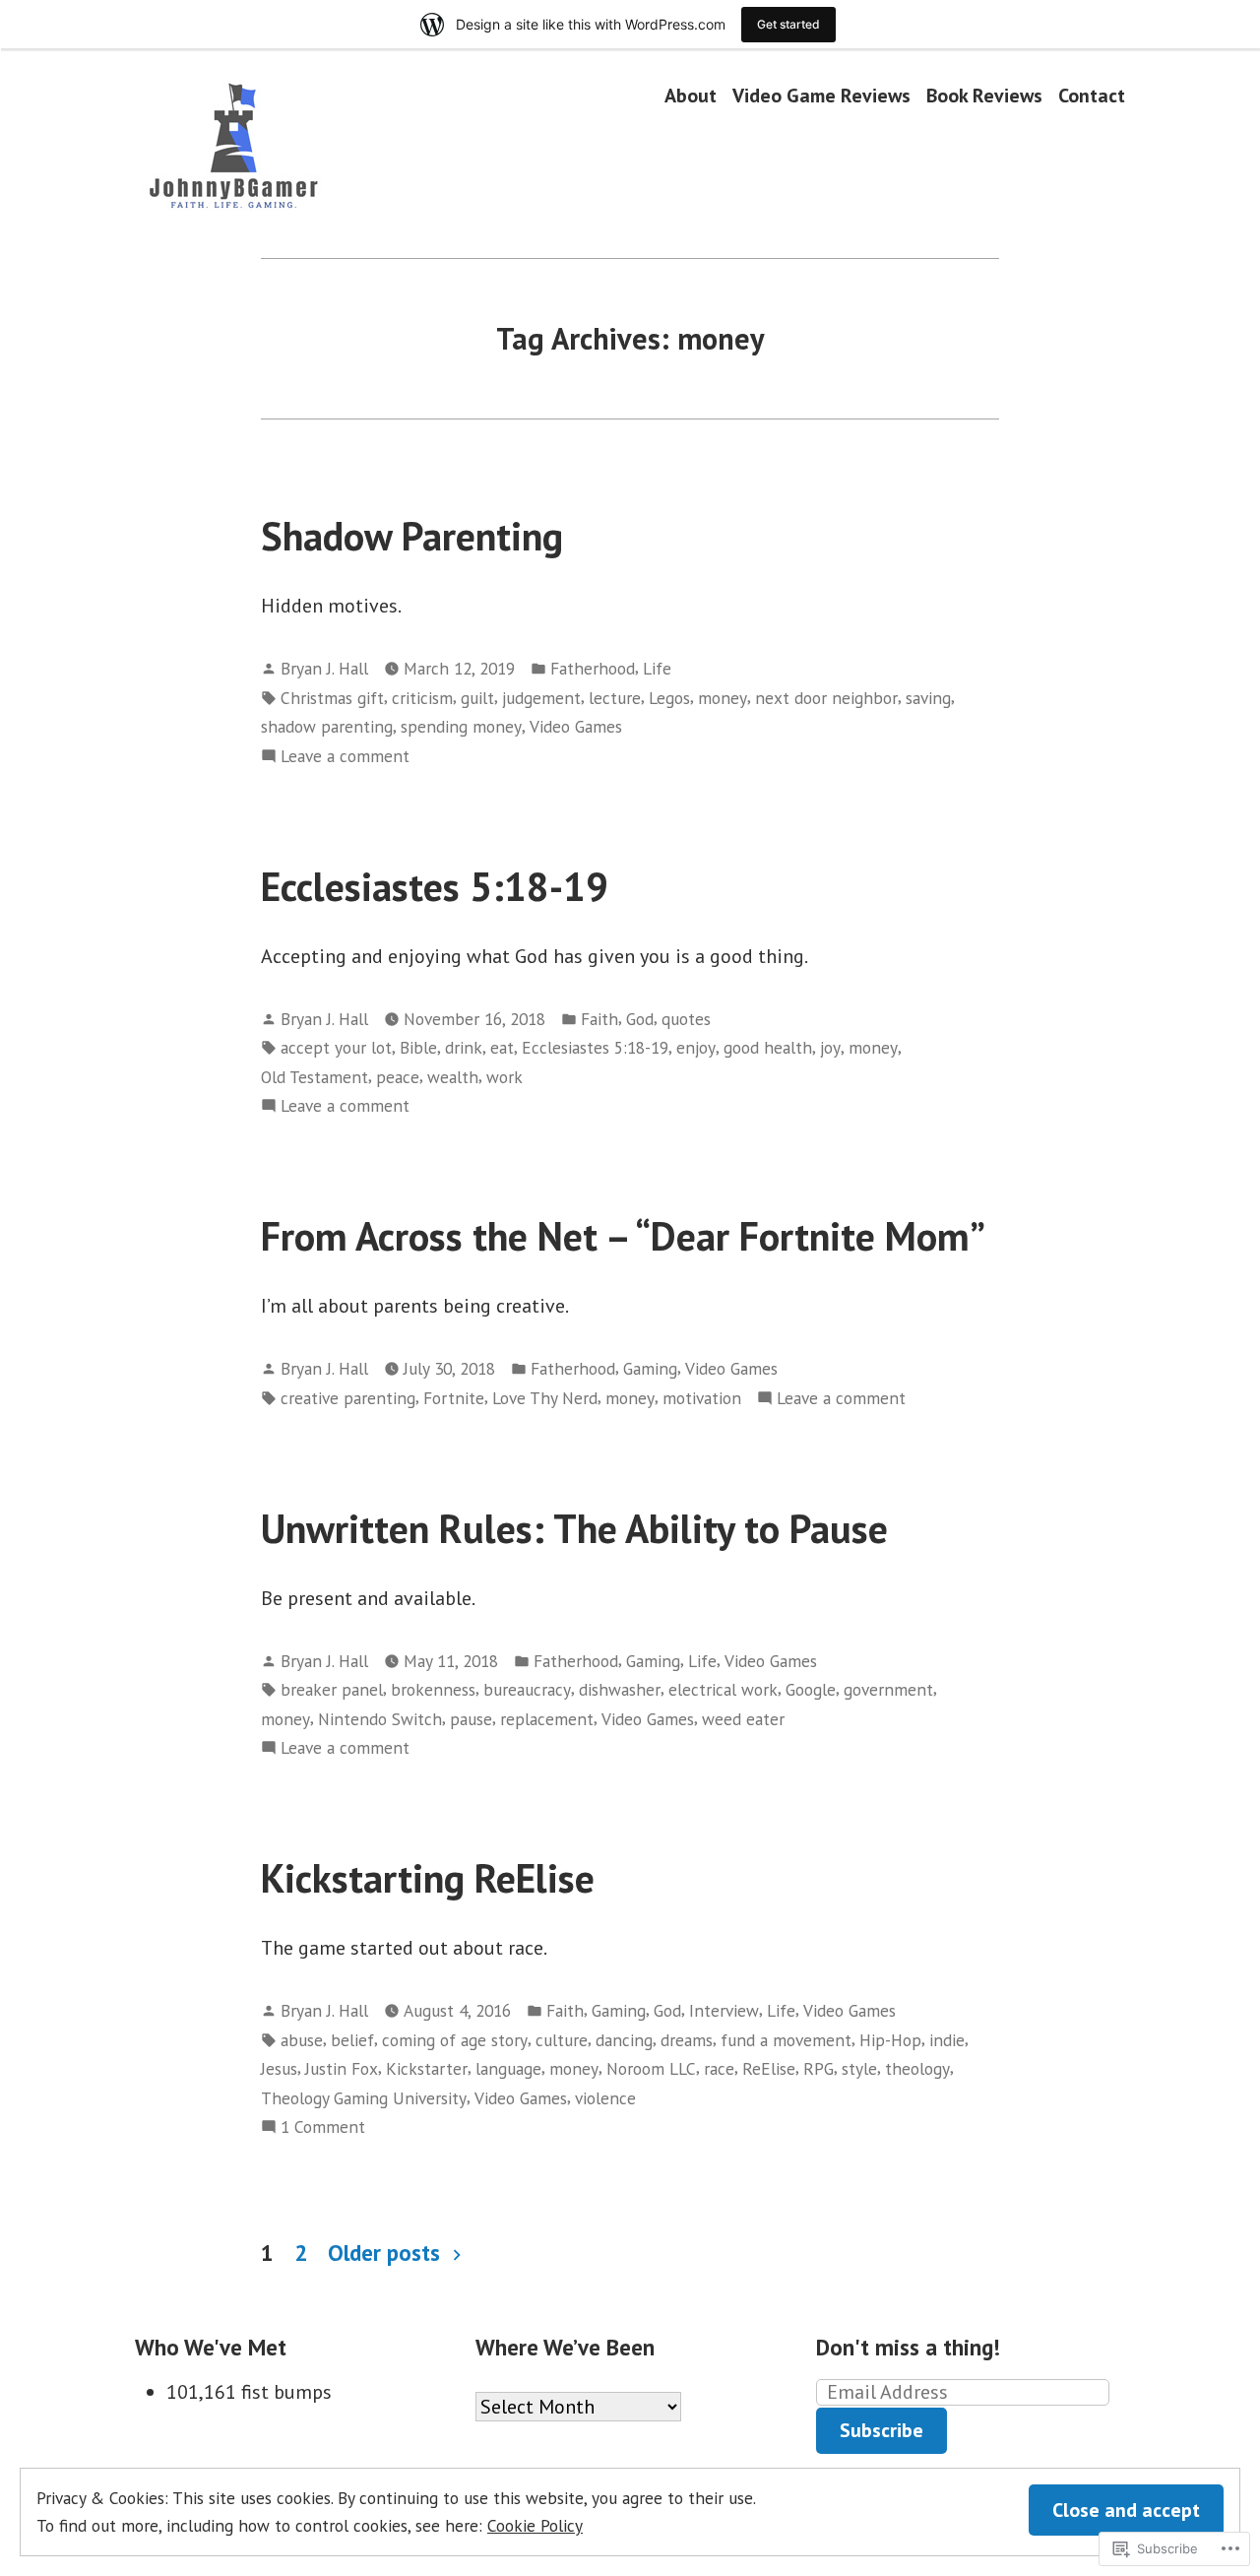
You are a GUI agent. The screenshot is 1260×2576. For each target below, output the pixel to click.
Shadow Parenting (412, 536)
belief (352, 2040)
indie (947, 2040)
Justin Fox (342, 2068)
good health (768, 1047)
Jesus (279, 2068)
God (640, 1019)
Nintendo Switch (380, 1719)
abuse (302, 2040)
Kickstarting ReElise (428, 1878)
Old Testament (315, 1077)
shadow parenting (327, 726)
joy (830, 1047)
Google (811, 1689)
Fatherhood (593, 668)
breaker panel (332, 1689)
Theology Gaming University (364, 2098)
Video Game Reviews (821, 95)
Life (657, 668)
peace (398, 1077)
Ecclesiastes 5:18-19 (435, 886)
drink (464, 1047)
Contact (1092, 95)
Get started (788, 24)
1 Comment (323, 2127)
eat (502, 1047)
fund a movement (786, 2040)
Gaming (650, 1368)
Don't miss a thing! (908, 2347)
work (504, 1077)
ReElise (769, 2068)
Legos (669, 698)
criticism (422, 698)
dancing (624, 2040)
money (723, 698)
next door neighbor (826, 698)
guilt (477, 698)
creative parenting (348, 1398)
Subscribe (882, 2430)
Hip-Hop (890, 2040)
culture (562, 2040)
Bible (418, 1047)
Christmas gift (332, 698)
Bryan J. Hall (324, 668)
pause (471, 1719)
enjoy (696, 1047)
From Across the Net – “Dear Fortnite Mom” (623, 1236)
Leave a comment (345, 757)
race (719, 2068)
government (888, 1689)
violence (605, 2098)
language (508, 2068)
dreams (687, 2040)
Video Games (576, 726)
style (859, 2068)
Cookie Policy (535, 2525)
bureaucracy (527, 1689)
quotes (686, 1019)
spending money (461, 726)
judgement (541, 698)
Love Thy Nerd (545, 1398)
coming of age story (455, 2040)
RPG (819, 2068)
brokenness (433, 1689)
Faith (599, 1019)
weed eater (743, 1719)
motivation (702, 1398)
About (691, 95)
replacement (547, 1719)
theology (917, 2068)
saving (928, 698)
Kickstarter (427, 2068)
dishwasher (620, 1689)
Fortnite (454, 1398)
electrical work (723, 1689)
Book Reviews (984, 95)
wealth (453, 1077)
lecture (615, 698)
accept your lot (336, 1047)
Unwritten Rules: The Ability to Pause (574, 1528)
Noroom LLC (651, 2068)
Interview (724, 2010)
